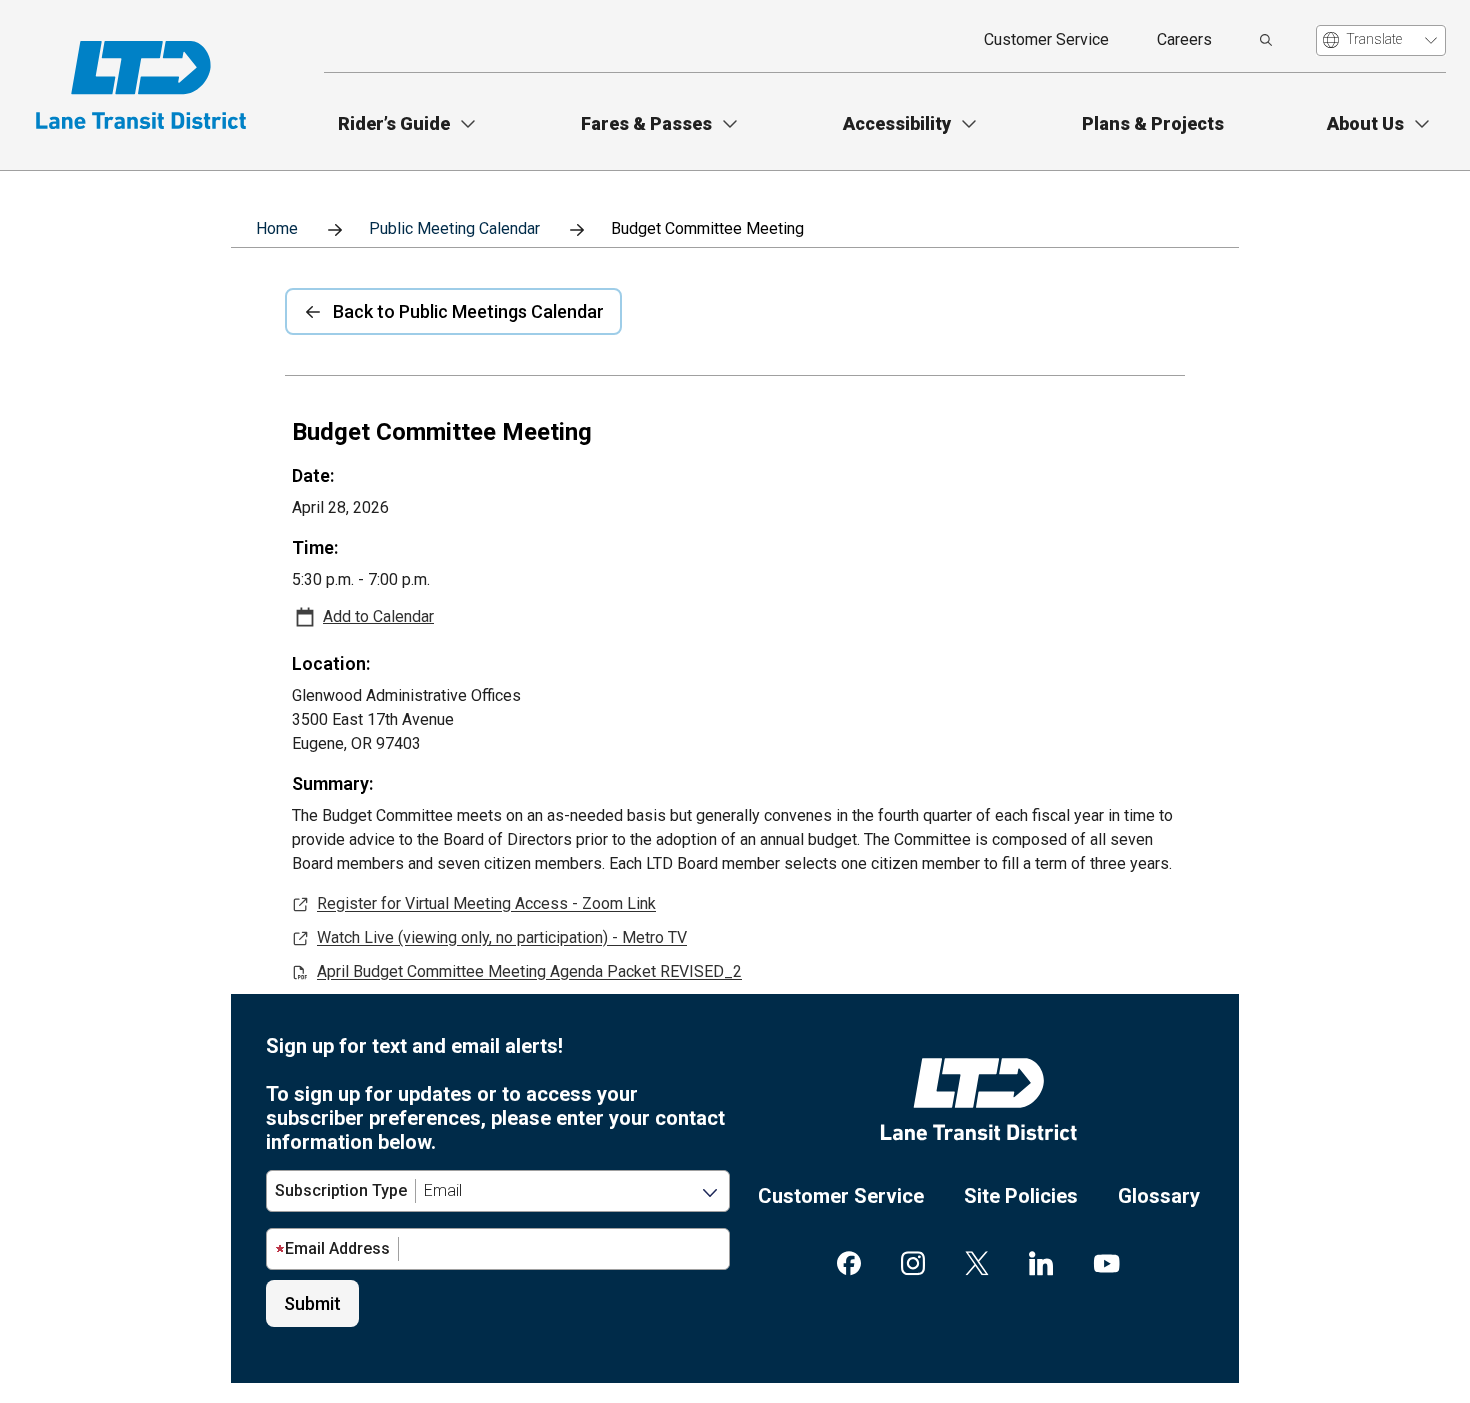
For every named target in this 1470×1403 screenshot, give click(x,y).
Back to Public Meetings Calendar (468, 311)
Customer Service (1046, 39)
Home (277, 228)
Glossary (1159, 1196)
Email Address (337, 1248)
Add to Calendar (378, 617)
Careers (1184, 39)
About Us (1365, 123)
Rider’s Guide (394, 123)
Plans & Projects (1153, 123)
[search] (1266, 40)
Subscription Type (341, 1190)
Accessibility (897, 123)
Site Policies (1021, 1196)
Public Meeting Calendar (454, 228)
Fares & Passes (646, 123)
